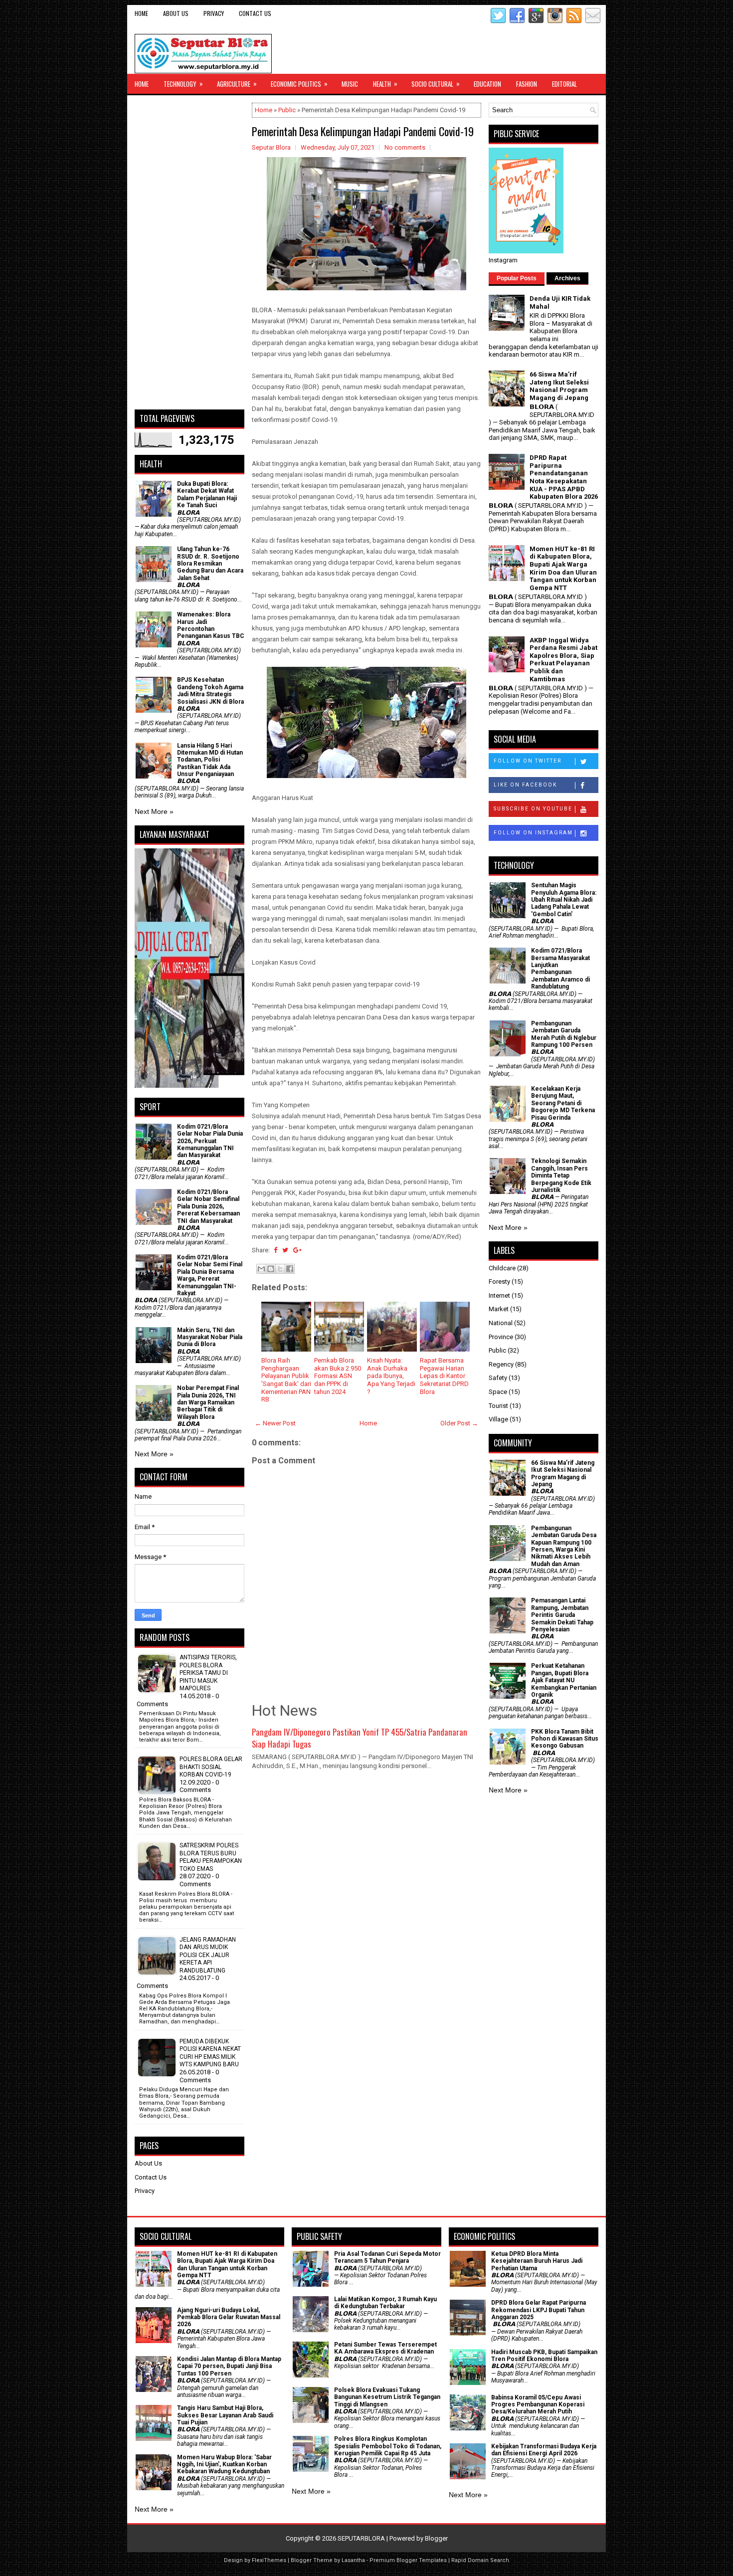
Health (385, 84)
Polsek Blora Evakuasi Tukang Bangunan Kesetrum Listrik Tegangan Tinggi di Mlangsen (387, 2397)
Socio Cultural (436, 84)
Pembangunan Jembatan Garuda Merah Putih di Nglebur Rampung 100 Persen (564, 1034)
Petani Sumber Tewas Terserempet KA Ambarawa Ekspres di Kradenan (385, 2348)
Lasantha (353, 2560)
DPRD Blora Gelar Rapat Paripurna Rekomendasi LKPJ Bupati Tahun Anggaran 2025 (539, 2310)
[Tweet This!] (285, 1250)
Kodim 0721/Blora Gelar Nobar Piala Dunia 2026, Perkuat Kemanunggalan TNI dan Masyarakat (210, 1141)
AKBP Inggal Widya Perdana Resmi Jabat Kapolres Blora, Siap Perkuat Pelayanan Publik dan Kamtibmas (563, 660)
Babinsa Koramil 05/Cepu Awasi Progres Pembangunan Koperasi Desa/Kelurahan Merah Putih (538, 2405)
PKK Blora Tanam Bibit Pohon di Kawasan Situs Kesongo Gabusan (565, 1739)
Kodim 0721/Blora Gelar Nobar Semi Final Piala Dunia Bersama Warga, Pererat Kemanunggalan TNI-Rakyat (210, 1275)
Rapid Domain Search (480, 2560)
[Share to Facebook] (290, 1269)
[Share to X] (280, 1269)
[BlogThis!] (271, 1269)
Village (498, 1419)
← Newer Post (275, 1423)
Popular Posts (517, 278)
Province (501, 1337)
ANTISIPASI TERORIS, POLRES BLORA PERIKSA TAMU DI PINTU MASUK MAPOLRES (208, 1673)
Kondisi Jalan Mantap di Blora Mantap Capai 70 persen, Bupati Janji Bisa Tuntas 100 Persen (229, 2366)
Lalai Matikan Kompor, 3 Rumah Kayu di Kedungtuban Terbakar (385, 2303)
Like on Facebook (525, 785)
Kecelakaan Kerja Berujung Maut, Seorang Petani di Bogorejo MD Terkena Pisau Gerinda (563, 1103)
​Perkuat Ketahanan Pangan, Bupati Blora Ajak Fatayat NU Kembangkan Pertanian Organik (564, 1680)
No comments (405, 147)
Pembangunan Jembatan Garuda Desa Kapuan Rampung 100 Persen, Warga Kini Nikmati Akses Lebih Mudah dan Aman (564, 1546)
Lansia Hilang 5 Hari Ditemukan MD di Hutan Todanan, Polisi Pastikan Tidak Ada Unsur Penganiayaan (210, 760)
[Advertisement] (189, 252)
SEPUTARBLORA (361, 2538)
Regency (501, 1364)
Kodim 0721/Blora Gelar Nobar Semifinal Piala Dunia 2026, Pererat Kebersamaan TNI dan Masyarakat (208, 1206)
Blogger (436, 2538)
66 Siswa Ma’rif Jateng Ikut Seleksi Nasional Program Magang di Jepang (559, 386)
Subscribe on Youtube (533, 809)
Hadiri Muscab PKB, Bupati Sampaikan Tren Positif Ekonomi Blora (544, 2356)
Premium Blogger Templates (408, 2560)
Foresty (499, 1282)
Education (487, 84)
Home (141, 13)
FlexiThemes (269, 2560)
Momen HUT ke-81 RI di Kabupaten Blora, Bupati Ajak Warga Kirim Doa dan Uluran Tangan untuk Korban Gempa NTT (563, 568)
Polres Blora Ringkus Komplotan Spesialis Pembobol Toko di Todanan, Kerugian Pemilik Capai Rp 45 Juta (388, 2446)
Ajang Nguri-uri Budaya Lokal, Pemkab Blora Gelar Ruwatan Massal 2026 (229, 2317)
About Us (176, 13)
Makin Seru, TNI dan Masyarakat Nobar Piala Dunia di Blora (210, 1337)
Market (499, 1309)
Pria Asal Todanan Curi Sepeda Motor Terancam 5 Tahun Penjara (387, 2257)
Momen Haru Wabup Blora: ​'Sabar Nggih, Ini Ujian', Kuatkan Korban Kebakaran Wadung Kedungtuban (224, 2465)
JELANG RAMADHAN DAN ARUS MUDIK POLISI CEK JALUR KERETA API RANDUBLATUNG (208, 1955)
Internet (499, 1295)
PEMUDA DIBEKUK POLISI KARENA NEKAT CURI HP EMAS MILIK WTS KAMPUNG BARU (210, 2053)
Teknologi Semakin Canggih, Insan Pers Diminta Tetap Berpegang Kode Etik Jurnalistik (561, 1176)
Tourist (498, 1406)
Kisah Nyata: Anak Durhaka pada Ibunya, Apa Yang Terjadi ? (391, 1376)
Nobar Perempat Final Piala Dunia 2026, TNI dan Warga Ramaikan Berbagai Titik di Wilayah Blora (208, 1402)
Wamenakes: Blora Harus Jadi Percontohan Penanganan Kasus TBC (211, 625)
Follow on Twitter (528, 761)
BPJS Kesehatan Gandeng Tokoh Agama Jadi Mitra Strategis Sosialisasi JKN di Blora (210, 691)
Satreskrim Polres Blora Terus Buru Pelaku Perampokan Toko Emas (211, 1857)
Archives (567, 278)
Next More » (154, 811)
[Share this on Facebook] (275, 1250)
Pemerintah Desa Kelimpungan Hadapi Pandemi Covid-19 (363, 131)
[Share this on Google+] (297, 1250)
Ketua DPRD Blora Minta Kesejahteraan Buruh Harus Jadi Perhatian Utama (537, 2261)
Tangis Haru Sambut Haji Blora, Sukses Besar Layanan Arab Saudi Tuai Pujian (225, 2415)
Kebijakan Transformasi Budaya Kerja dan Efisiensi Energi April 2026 (544, 2450)
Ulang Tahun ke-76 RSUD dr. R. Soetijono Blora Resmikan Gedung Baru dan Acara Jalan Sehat (210, 564)
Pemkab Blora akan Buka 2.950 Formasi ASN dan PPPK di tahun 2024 (338, 1376)
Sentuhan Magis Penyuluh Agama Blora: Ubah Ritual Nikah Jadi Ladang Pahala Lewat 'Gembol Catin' (564, 900)
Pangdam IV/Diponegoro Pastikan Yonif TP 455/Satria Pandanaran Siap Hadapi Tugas (360, 1738)
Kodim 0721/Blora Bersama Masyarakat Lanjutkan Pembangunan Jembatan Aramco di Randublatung (560, 969)
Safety (498, 1378)
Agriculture (237, 84)
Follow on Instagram (533, 833)
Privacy (214, 13)
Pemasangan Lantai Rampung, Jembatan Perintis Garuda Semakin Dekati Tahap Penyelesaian (562, 1615)
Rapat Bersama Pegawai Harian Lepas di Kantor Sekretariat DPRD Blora (444, 1376)
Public (287, 110)
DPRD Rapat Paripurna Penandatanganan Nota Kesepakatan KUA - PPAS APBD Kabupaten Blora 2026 (564, 477)
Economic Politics (299, 84)
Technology (183, 84)
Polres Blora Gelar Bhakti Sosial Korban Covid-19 (211, 1767)
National (501, 1323)
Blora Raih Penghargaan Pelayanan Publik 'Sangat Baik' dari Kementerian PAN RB (286, 1380)
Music (350, 84)
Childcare (502, 1268)
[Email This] (261, 1269)
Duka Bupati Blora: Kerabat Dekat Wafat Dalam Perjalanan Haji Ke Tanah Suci (207, 495)
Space (498, 1392)
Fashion (527, 84)
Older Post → (459, 1423)
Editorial (564, 84)
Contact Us (255, 13)
